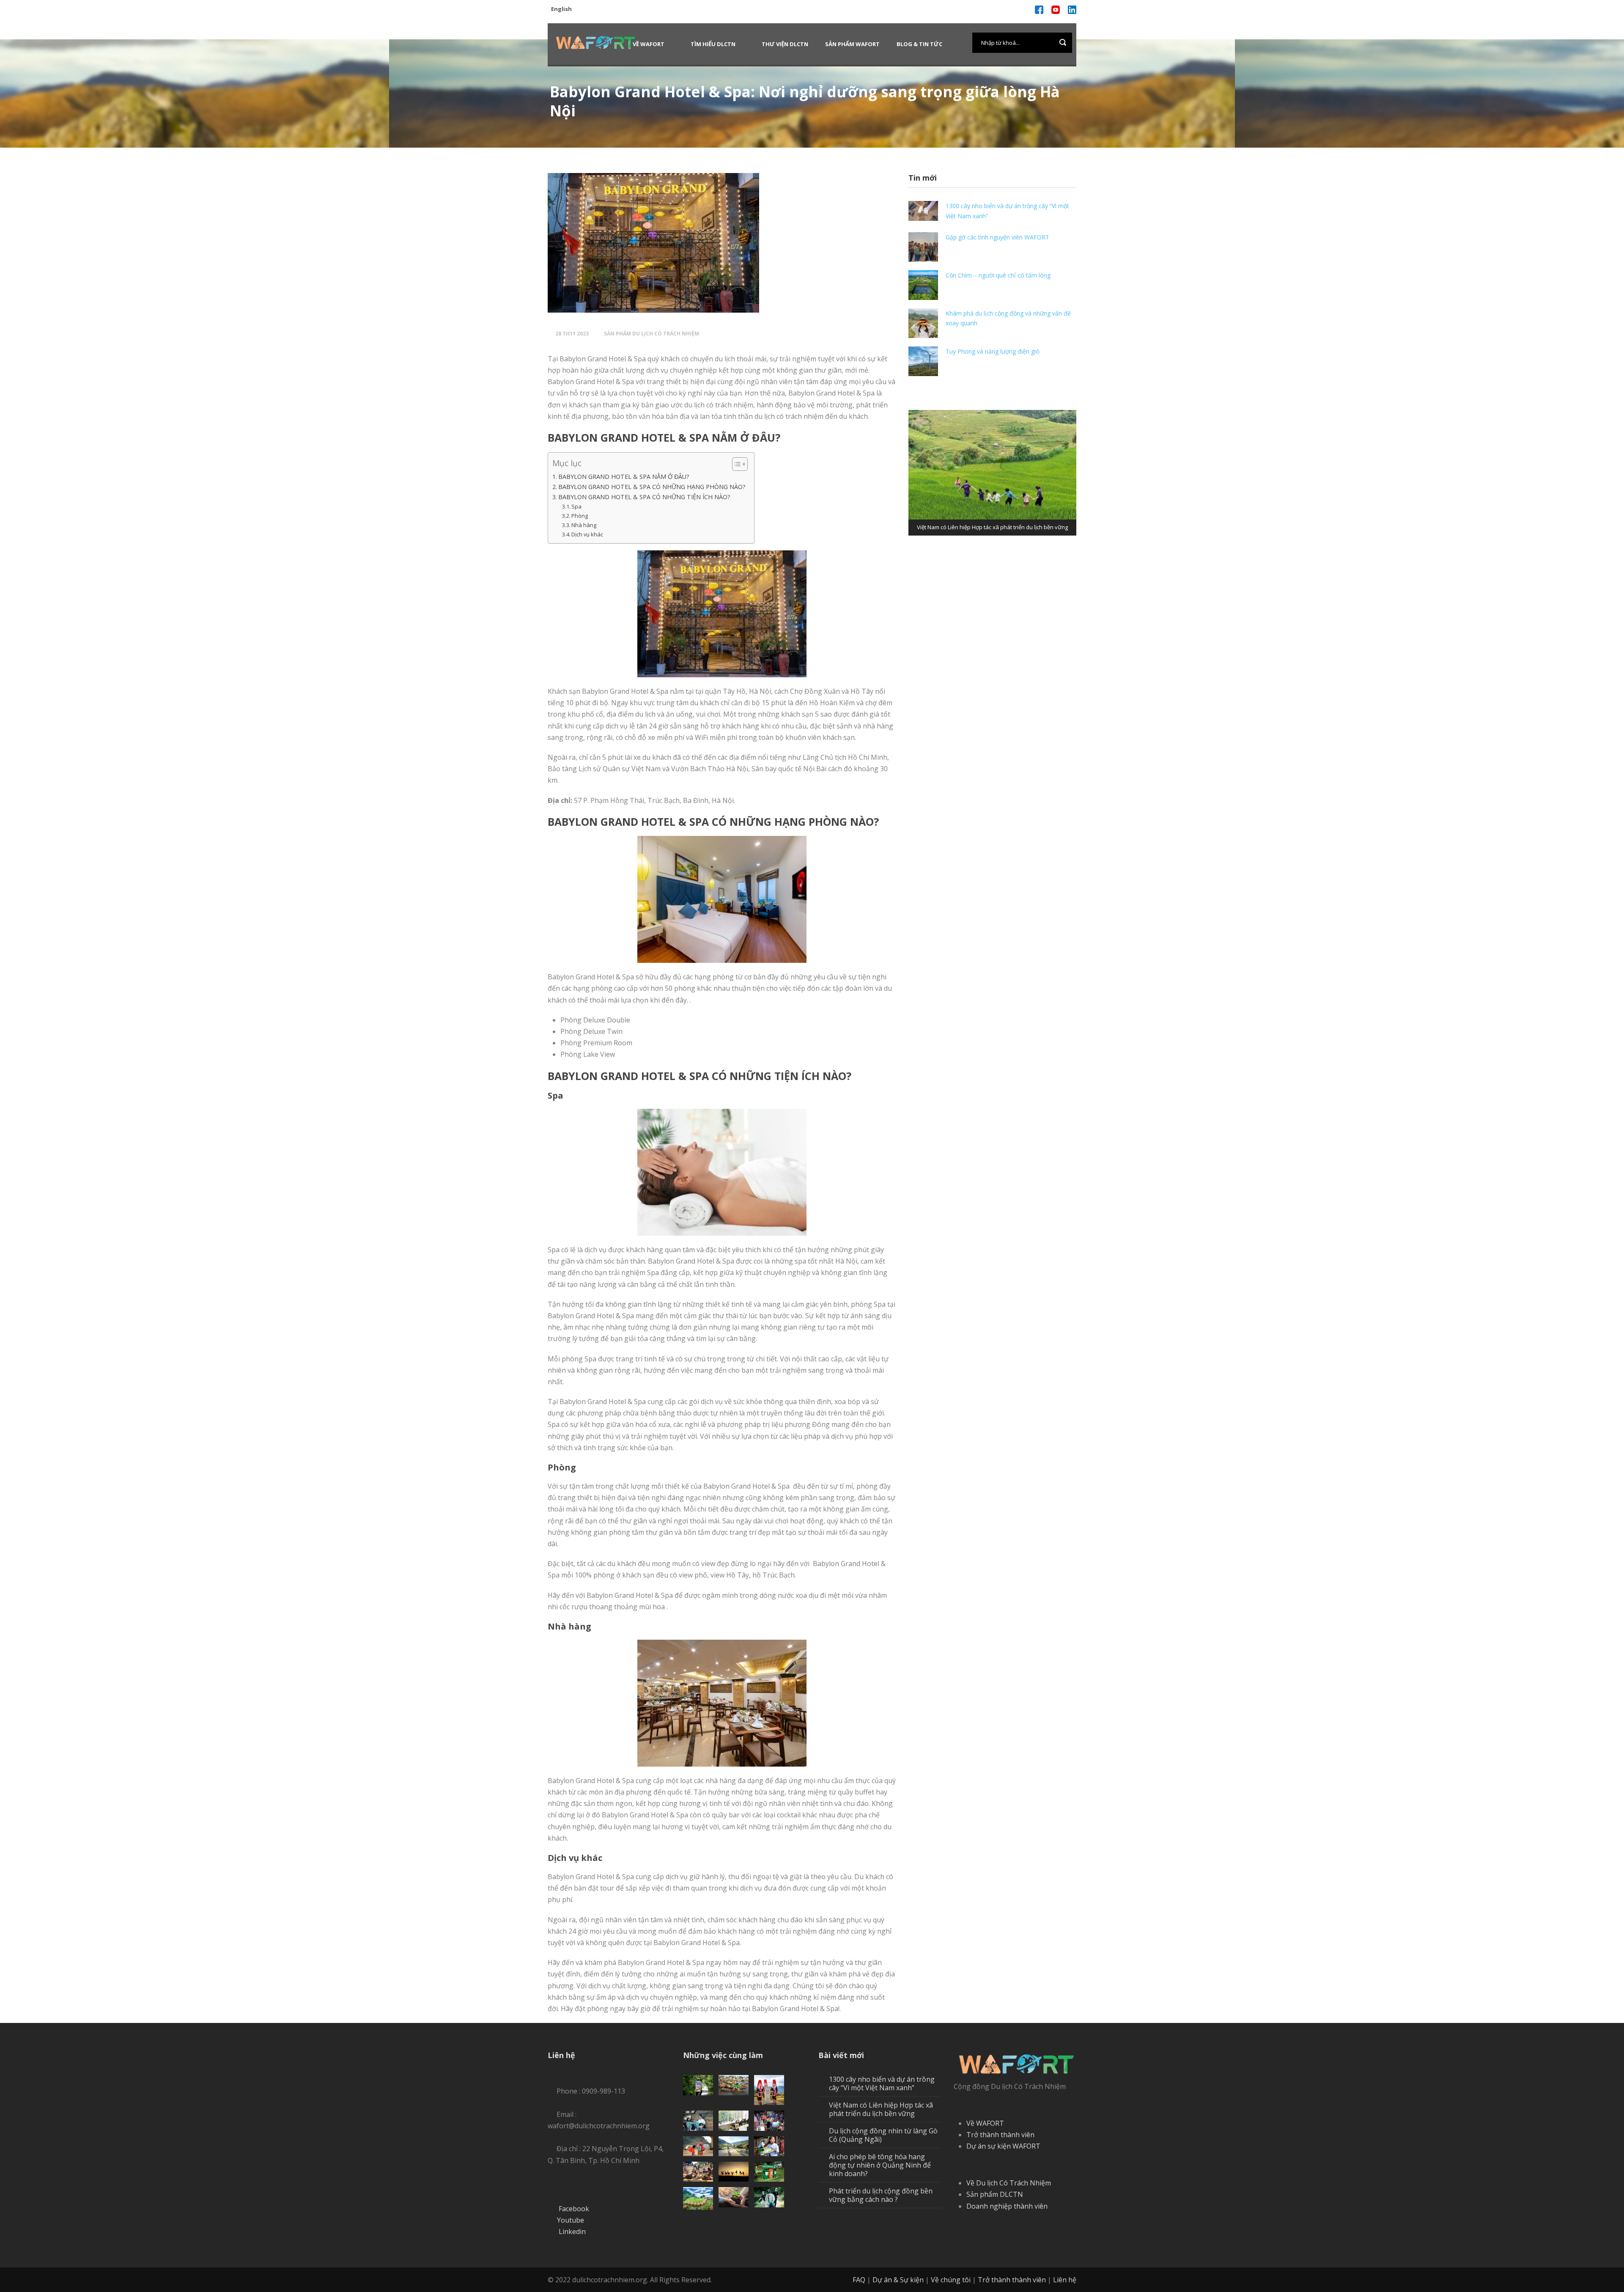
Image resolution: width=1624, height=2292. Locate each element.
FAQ (859, 2280)
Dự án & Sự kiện (898, 2280)
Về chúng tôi (951, 2280)
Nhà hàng (584, 525)
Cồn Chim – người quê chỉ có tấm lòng (999, 275)
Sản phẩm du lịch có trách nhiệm (652, 334)
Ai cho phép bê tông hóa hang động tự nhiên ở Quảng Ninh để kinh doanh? (880, 2165)
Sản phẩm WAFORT (852, 44)
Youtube (571, 2220)
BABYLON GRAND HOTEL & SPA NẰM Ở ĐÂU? (624, 477)
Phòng (580, 516)
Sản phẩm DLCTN (995, 2194)
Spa (576, 506)
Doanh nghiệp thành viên (1007, 2206)
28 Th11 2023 (572, 334)
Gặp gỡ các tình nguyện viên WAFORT (997, 237)
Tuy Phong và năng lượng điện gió (993, 351)
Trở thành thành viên (1000, 2135)
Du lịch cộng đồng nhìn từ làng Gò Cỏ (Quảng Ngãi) (883, 2135)
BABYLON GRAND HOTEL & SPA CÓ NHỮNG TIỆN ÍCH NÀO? (644, 497)
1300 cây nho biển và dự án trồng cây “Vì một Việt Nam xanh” (882, 2083)
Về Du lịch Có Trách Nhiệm (1009, 2183)
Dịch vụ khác (587, 534)
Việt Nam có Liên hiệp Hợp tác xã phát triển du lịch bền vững (881, 2109)
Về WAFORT (649, 44)
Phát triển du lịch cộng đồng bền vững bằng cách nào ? (881, 2195)
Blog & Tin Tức (919, 44)
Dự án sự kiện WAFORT (1003, 2146)
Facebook (574, 2209)
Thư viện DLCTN (785, 44)
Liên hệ (1065, 2280)
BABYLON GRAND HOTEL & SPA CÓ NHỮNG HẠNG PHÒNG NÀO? (652, 487)
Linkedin (572, 2232)
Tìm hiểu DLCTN (713, 44)
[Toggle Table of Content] (736, 464)
